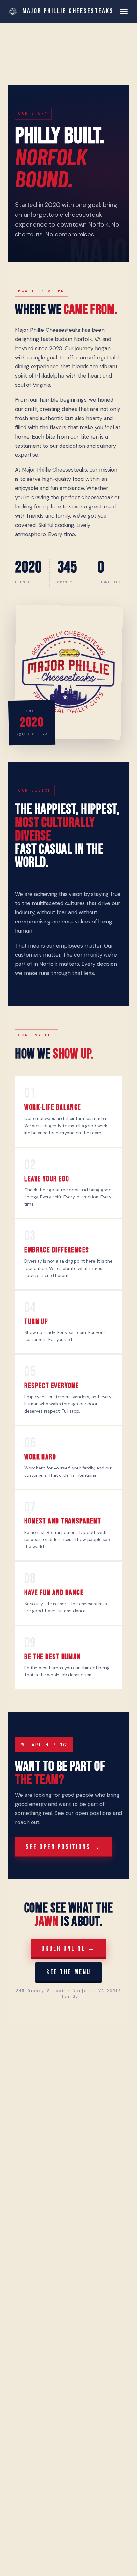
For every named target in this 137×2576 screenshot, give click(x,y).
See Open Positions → (63, 1847)
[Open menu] (124, 11)
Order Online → (68, 1949)
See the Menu (68, 1972)
